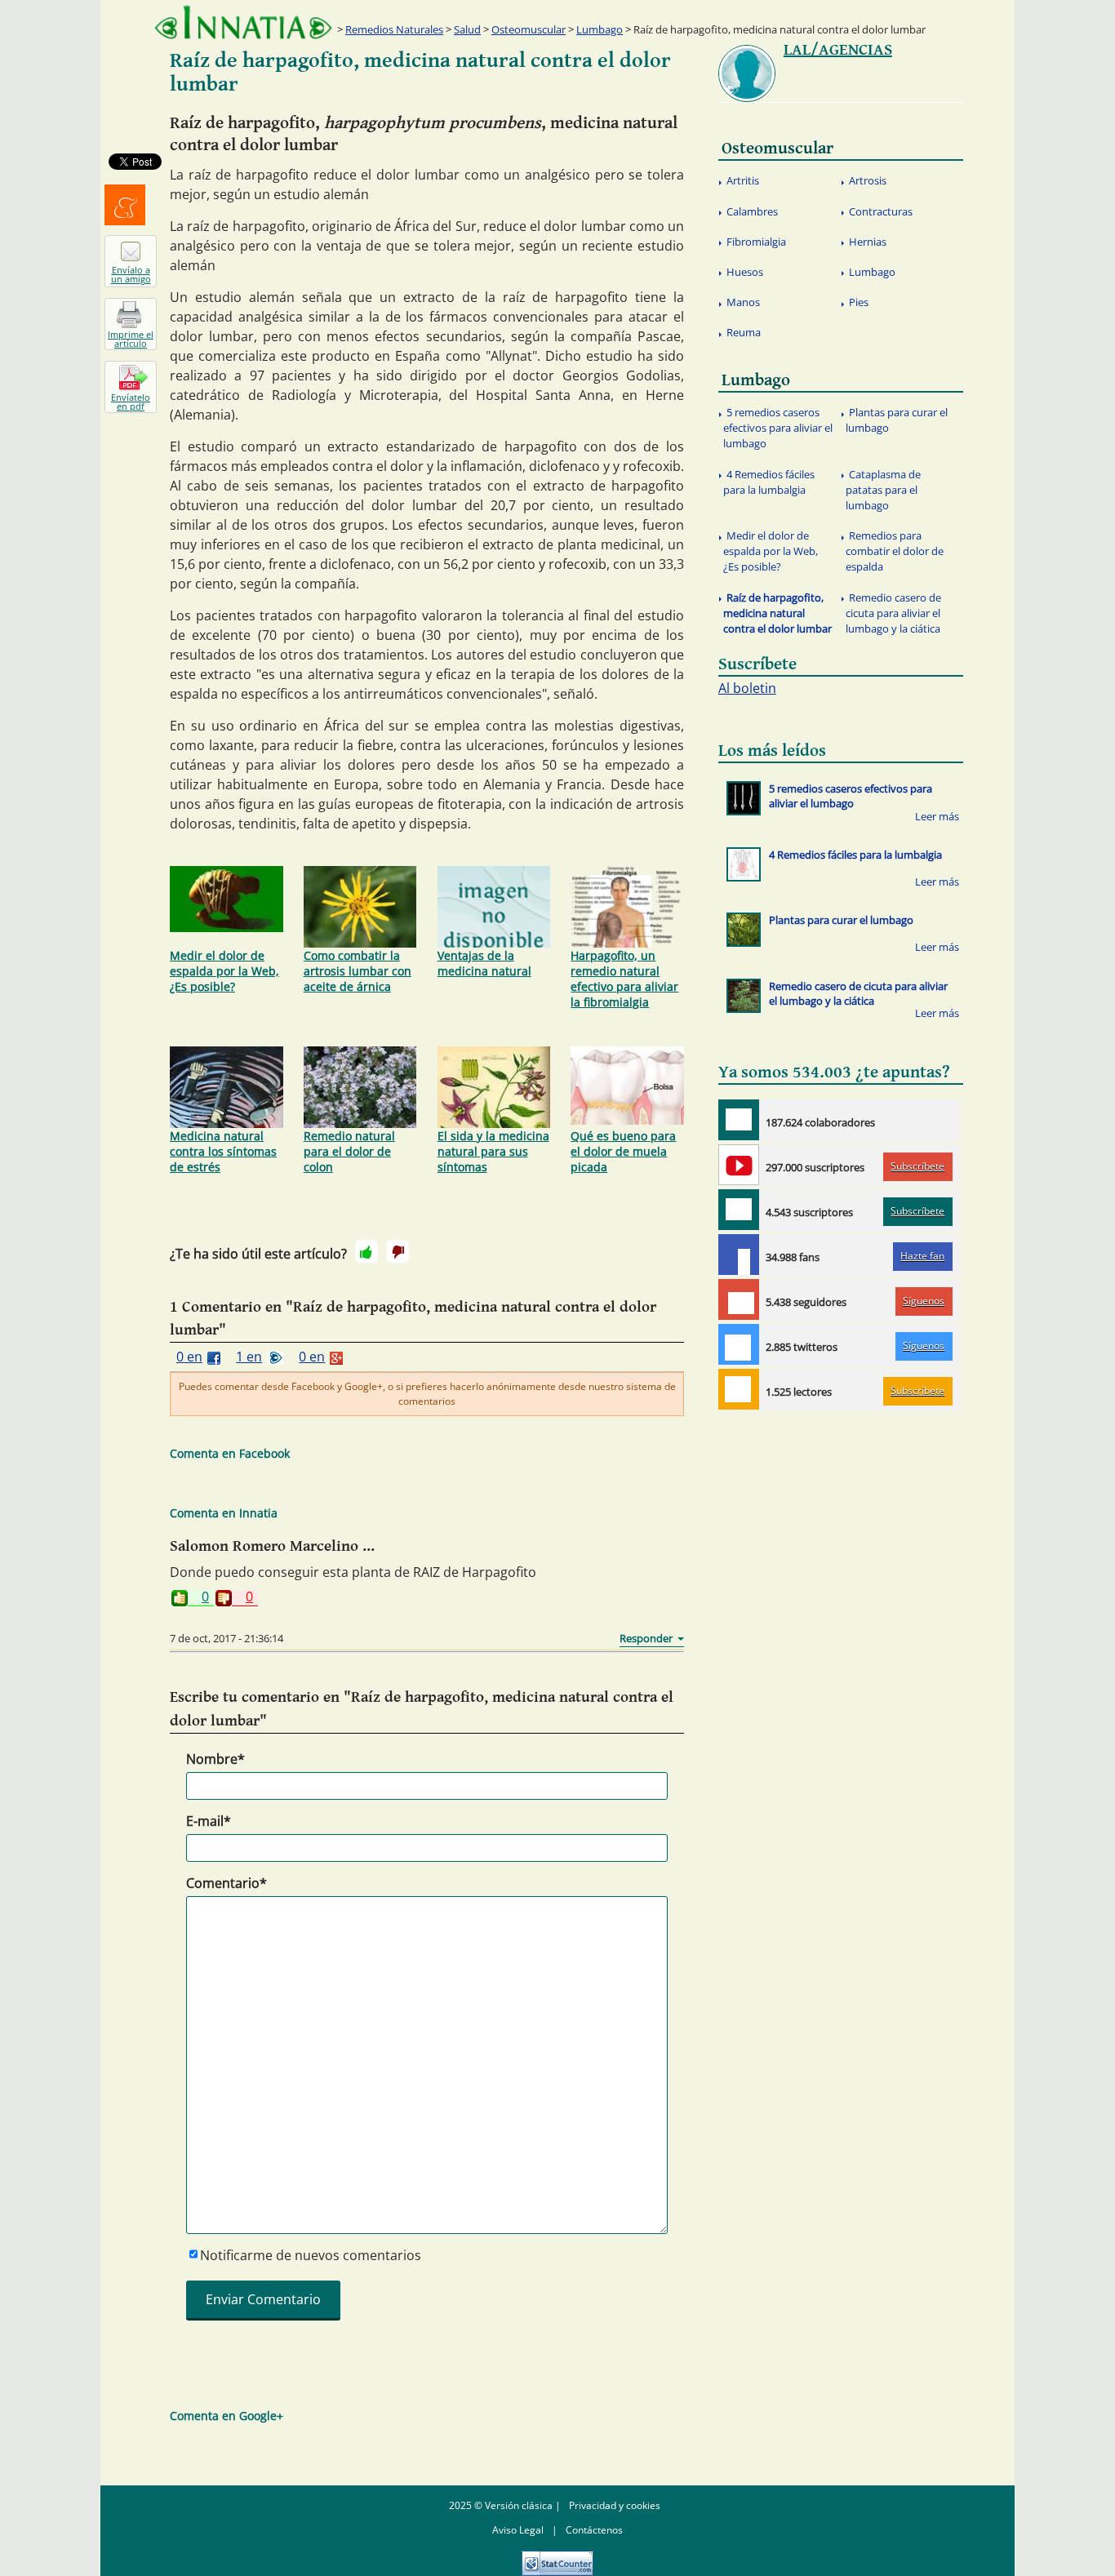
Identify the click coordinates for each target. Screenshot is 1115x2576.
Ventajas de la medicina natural (484, 963)
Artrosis (868, 180)
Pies (859, 302)
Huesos (745, 272)
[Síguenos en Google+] (739, 1299)
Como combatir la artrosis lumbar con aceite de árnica (358, 971)
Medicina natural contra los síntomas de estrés (223, 1151)
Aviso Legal (518, 2530)
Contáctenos (594, 2530)
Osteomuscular (529, 29)
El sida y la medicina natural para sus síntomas (493, 1151)
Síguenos (924, 1301)
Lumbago (600, 29)
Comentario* (227, 1883)
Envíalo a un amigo (131, 274)
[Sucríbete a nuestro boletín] (739, 1210)
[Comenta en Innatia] (739, 1120)
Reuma (744, 332)
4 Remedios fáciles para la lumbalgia (769, 482)
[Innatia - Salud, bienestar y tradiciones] (243, 22)
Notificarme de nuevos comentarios (311, 2255)
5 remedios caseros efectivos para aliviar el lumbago (778, 428)
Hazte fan (922, 1256)
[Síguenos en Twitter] (739, 1344)
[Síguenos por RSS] (739, 1389)
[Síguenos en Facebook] (739, 1255)
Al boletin (747, 688)
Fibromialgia (756, 242)
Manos (743, 302)
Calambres (752, 211)
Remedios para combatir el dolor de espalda (895, 551)
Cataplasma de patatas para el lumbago (883, 490)
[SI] (366, 1251)
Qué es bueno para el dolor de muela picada (623, 1151)
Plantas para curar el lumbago (897, 420)
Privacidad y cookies (615, 2505)
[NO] (398, 1251)
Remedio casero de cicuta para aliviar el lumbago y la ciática (893, 613)
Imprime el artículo (131, 339)
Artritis (743, 180)
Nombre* (215, 1759)
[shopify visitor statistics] (557, 2558)
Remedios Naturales (394, 29)
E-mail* (209, 1821)
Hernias (868, 242)
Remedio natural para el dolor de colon (349, 1151)
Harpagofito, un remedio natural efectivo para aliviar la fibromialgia (624, 979)
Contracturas (881, 211)
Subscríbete (917, 1166)
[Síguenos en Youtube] (739, 1165)
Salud (467, 29)
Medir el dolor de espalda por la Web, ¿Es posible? (224, 971)
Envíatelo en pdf (131, 402)
